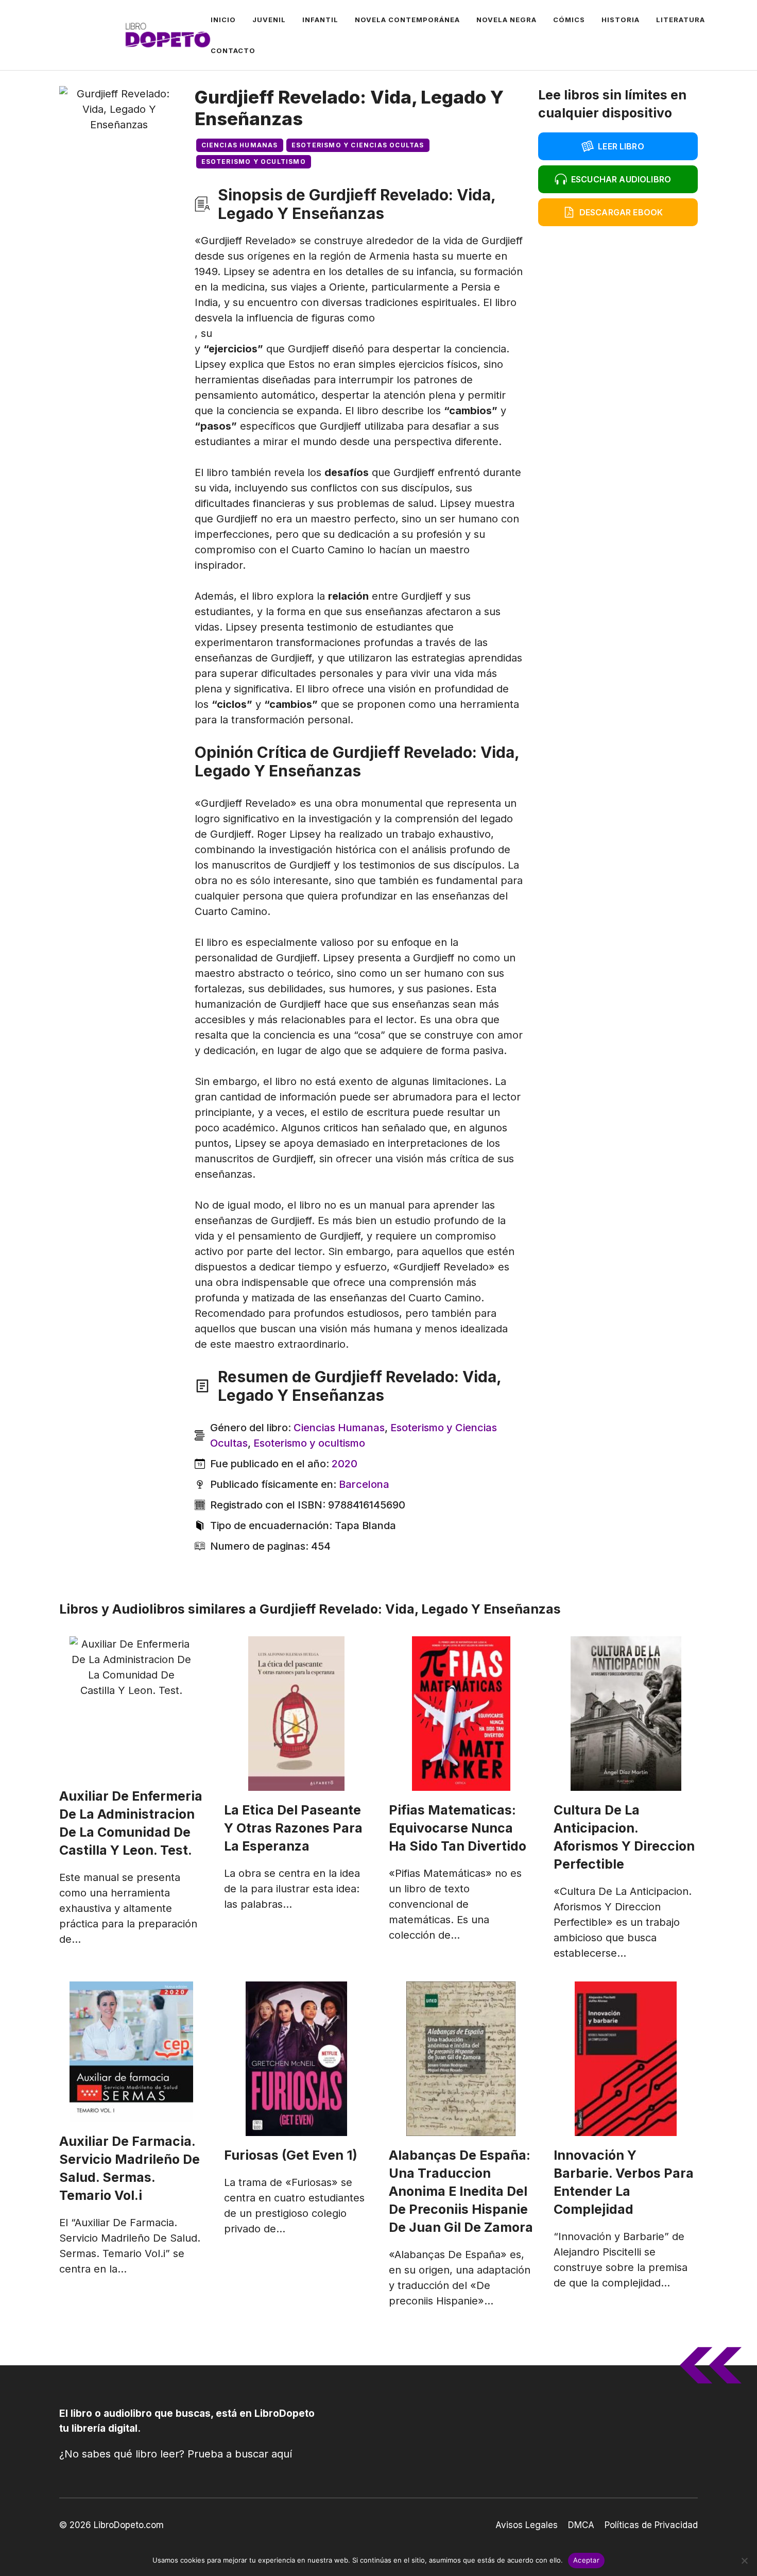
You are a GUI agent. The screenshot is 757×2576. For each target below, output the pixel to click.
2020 (345, 1464)
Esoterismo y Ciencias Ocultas (358, 145)
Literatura (681, 20)
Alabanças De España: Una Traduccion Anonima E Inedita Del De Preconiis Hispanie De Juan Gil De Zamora (461, 2191)
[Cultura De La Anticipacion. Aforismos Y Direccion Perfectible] (626, 1714)
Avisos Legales (527, 2525)
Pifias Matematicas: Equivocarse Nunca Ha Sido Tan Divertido (458, 1828)
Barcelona (364, 1484)
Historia (621, 20)
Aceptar (586, 2560)
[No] (744, 2561)
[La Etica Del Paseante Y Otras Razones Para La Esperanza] (296, 1714)
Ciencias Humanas (240, 145)
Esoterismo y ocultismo (254, 162)
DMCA (581, 2525)
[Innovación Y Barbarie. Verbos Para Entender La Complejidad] (626, 2059)
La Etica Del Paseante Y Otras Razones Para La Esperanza (293, 1828)
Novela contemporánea (407, 20)
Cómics (569, 20)
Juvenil (269, 20)
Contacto (233, 50)
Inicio (223, 20)
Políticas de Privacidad (651, 2525)
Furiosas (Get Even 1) (291, 2155)
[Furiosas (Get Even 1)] (296, 2059)
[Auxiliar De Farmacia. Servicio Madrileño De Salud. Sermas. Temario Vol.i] (131, 2052)
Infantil (320, 20)
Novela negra (506, 20)
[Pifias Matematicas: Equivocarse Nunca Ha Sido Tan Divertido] (461, 1714)
